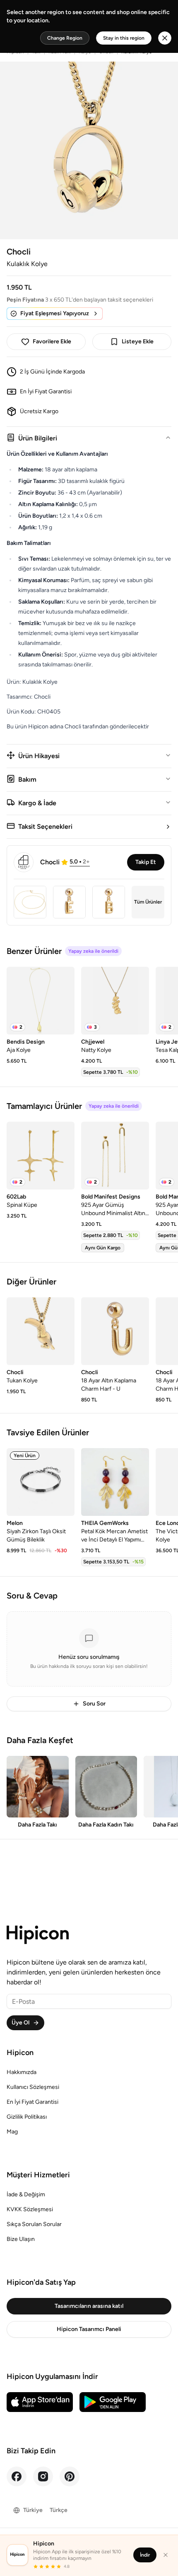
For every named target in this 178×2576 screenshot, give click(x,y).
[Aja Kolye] (41, 1001)
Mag (12, 2132)
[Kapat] (166, 2555)
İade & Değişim (26, 2194)
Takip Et (146, 862)
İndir (145, 2555)
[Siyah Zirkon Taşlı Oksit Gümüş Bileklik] (41, 1482)
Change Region (65, 38)
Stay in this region (124, 38)
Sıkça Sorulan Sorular (34, 2224)
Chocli (19, 252)
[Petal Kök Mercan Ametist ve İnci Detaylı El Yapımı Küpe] (115, 1482)
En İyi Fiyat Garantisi (32, 2102)
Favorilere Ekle (52, 341)
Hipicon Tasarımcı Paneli (89, 2329)
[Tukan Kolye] (41, 1331)
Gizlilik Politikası (27, 2117)
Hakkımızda (22, 2072)
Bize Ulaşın (21, 2239)
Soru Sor (94, 1704)
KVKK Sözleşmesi (30, 2209)
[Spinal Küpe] (41, 1156)
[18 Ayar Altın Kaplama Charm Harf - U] (115, 1331)
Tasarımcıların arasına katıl (89, 2306)
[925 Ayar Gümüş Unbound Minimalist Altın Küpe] (115, 1156)
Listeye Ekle (138, 341)
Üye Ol (20, 2023)
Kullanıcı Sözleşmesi (33, 2087)
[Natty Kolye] (115, 1001)
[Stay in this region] (165, 38)
